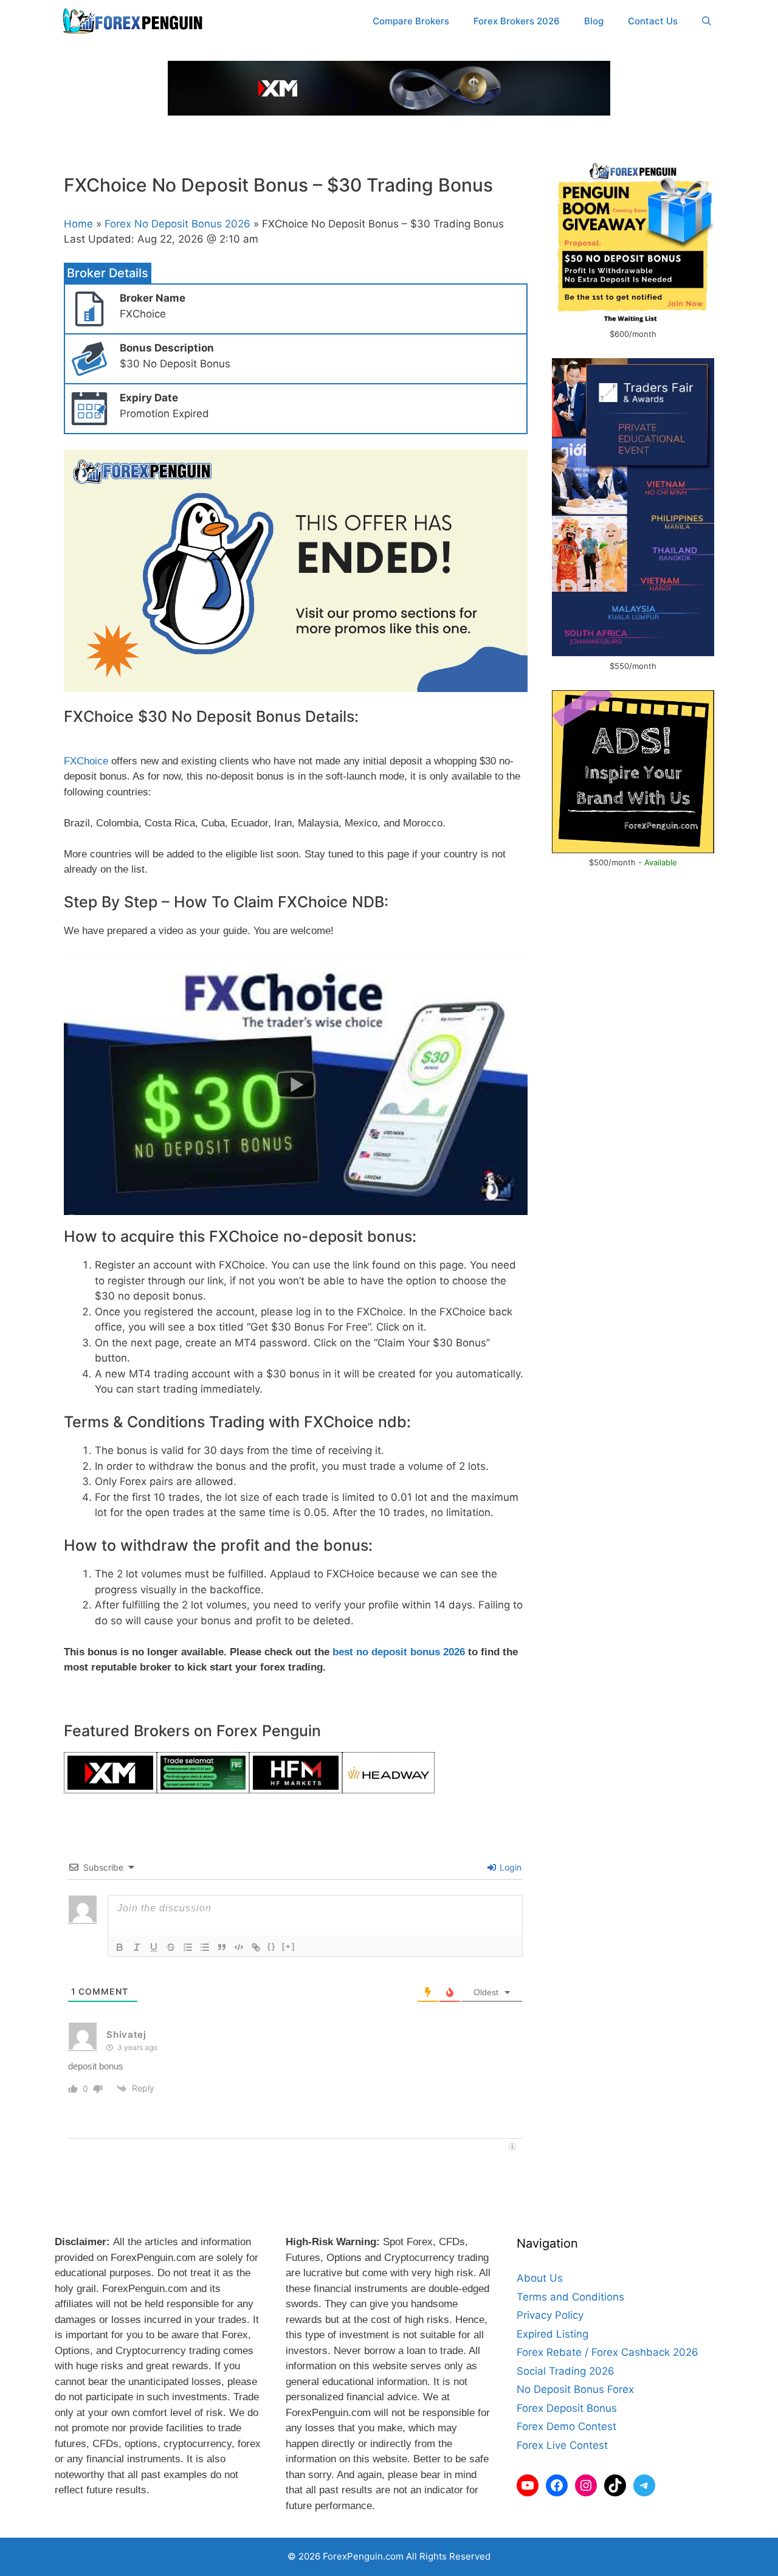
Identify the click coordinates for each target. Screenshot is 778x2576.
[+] (289, 1946)
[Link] (256, 1947)
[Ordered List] (188, 1947)
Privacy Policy (550, 2315)
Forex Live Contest (562, 2445)
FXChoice (86, 761)
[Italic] (137, 1947)
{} (272, 1946)
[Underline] (154, 1947)
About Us (540, 2278)
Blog (594, 21)
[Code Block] (239, 1947)
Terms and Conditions (570, 2297)
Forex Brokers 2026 (517, 21)
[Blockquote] (222, 1947)
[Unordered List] (205, 1947)
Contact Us (653, 21)
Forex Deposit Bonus (567, 2408)
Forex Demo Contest (566, 2426)
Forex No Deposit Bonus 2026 (177, 224)
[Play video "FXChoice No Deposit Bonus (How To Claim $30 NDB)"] (296, 1085)
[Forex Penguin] (135, 21)
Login (509, 1867)
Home (78, 224)
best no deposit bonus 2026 (399, 1652)
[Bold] (120, 1947)
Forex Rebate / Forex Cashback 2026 (608, 2352)
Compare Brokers (411, 21)
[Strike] (171, 1947)
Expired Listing (553, 2334)
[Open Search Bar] (707, 21)
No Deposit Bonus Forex (575, 2389)
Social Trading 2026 (566, 2371)
